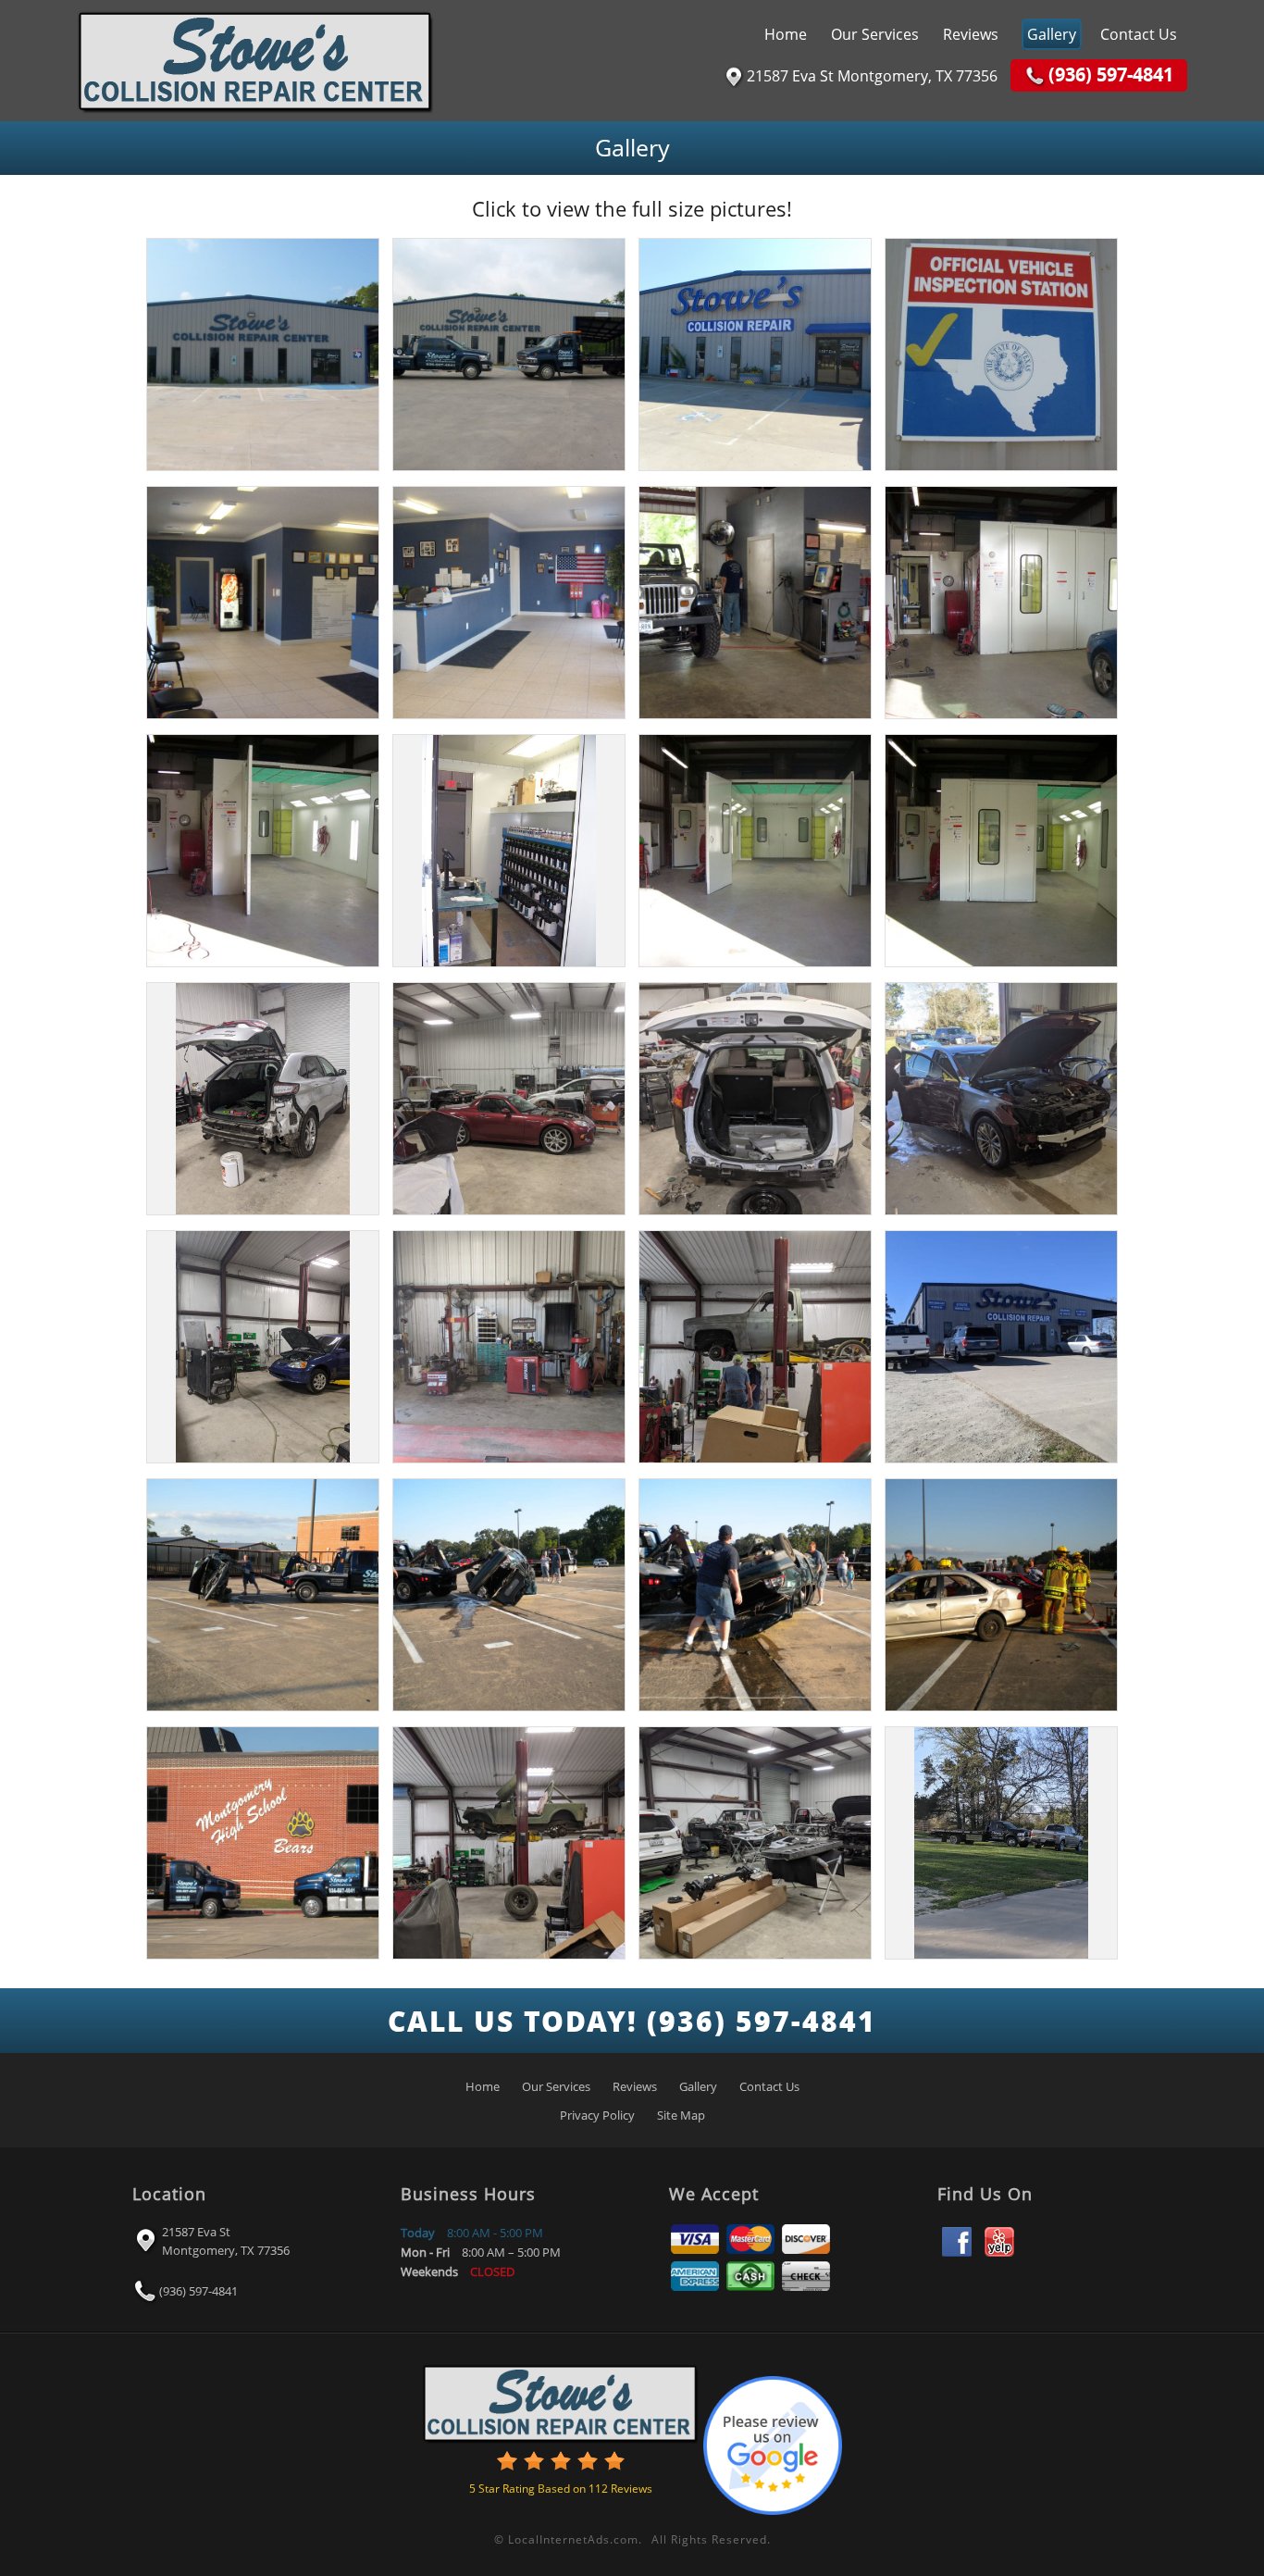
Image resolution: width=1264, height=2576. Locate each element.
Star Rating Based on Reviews (561, 2489)
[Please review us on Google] (773, 2441)
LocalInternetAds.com (573, 2539)
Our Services (875, 34)
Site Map (681, 2115)
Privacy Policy (597, 2115)
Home (786, 34)
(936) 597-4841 (198, 2290)
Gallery (1052, 34)
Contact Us (1139, 34)
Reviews (971, 34)
